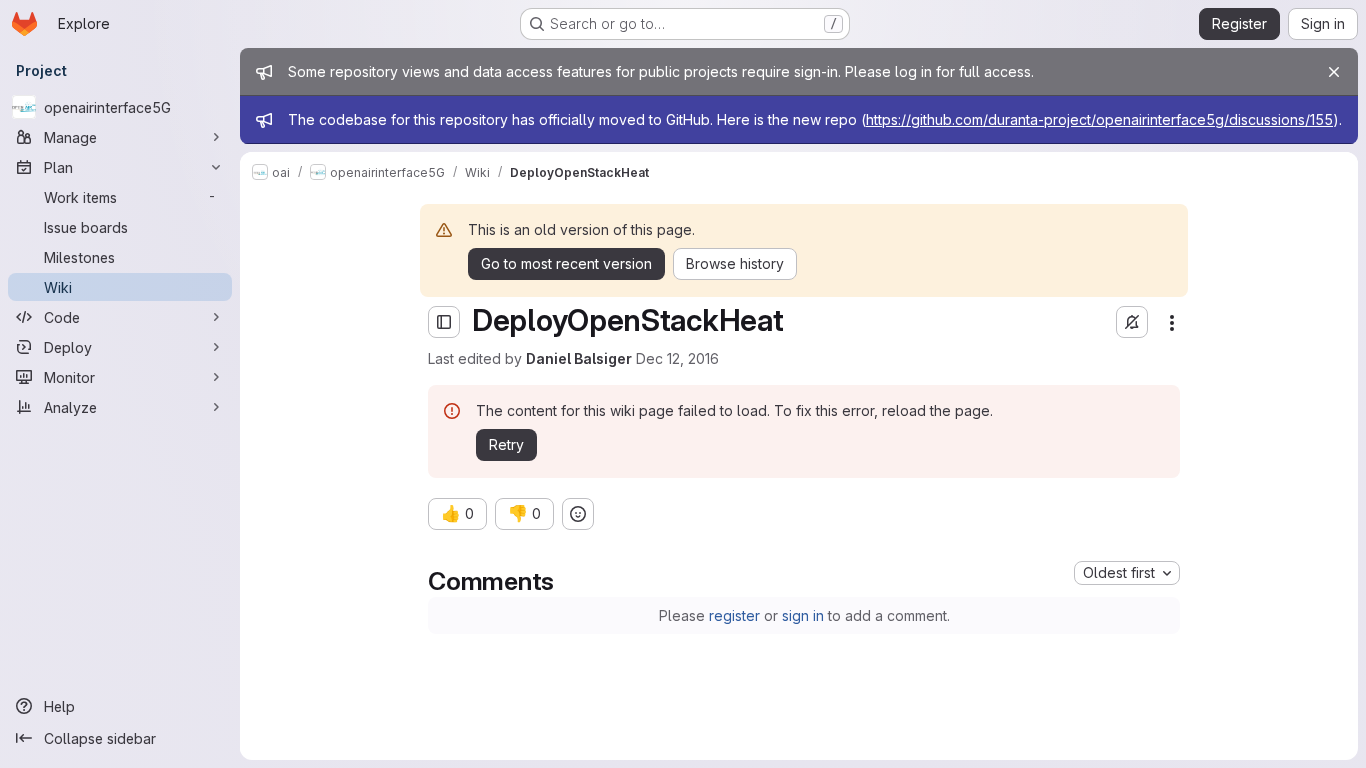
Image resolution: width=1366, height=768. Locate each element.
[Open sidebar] (444, 322)
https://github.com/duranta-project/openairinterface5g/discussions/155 (1099, 119)
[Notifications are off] (1132, 322)
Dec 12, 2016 (677, 358)
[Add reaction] (578, 514)
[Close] (1334, 72)
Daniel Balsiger (579, 358)
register (734, 615)
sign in (803, 615)
